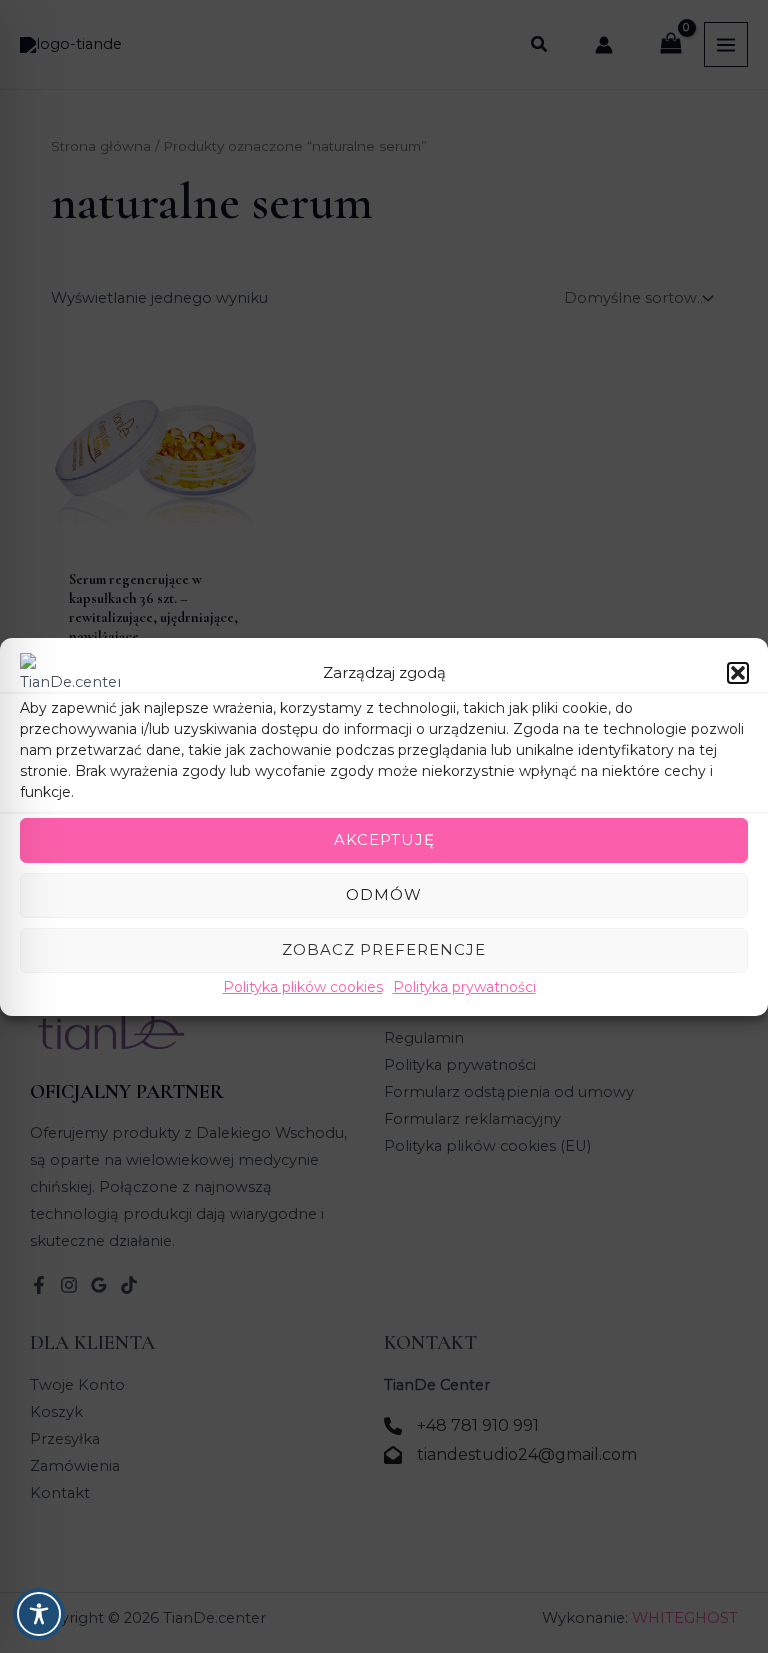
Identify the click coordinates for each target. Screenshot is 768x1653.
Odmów (384, 894)
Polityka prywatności (464, 986)
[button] (738, 672)
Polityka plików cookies (303, 986)
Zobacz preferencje (384, 949)
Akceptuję (384, 839)
